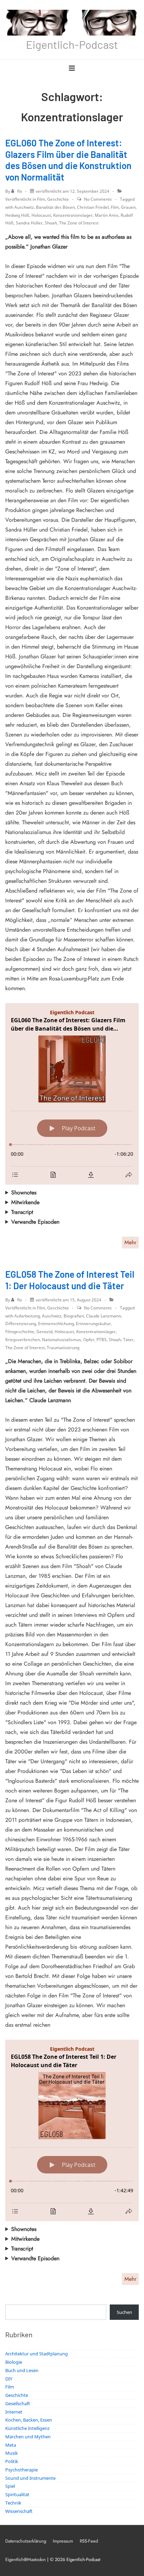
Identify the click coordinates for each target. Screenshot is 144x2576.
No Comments (98, 199)
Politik (12, 2461)
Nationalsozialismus (62, 1340)
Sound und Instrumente (30, 2478)
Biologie (14, 2362)
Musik (12, 2453)
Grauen (128, 207)
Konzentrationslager (73, 215)
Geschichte (58, 199)
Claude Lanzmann (103, 1316)
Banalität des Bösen (55, 207)
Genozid (44, 1332)
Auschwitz (24, 207)
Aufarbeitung (27, 1316)
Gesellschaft (18, 2403)
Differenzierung (21, 1324)
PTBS (102, 1340)
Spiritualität (17, 2494)
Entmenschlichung (56, 1324)
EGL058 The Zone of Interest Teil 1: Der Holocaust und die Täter (70, 1280)
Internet (14, 2412)
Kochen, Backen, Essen (29, 2420)
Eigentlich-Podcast (72, 44)
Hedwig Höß (17, 215)
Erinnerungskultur (93, 1324)
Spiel (10, 2486)
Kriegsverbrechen (23, 1340)
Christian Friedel (93, 207)
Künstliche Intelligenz (27, 2428)
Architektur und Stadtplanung (37, 2354)
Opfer (89, 1340)
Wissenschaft (19, 2511)
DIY (9, 2379)
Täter (128, 1340)
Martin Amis (107, 215)
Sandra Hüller (29, 223)
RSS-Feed (89, 2541)
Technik (13, 2503)
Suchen (124, 2312)
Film (41, 199)
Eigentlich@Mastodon (26, 2559)
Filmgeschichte (20, 1332)
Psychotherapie (21, 2470)
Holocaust (41, 215)
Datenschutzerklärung (26, 2541)
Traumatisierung (63, 1348)
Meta (11, 2445)
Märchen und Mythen (28, 2437)
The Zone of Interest (79, 223)
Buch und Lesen (22, 2370)
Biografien (74, 1316)
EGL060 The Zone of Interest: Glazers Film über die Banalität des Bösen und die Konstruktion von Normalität (68, 160)
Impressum (63, 2541)
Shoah (51, 223)
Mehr (130, 1242)
